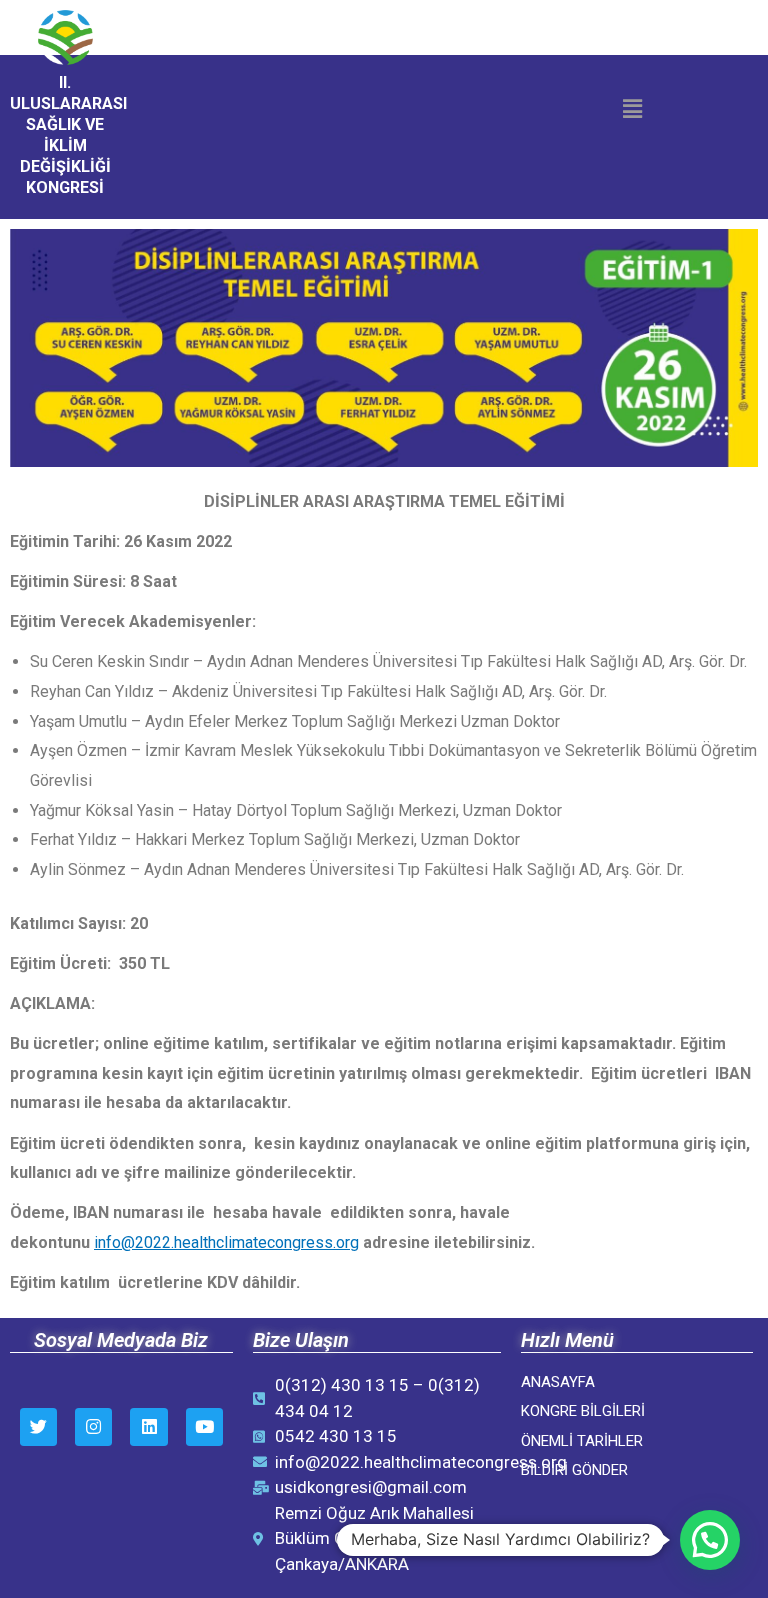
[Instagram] (93, 1426)
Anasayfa (560, 1382)
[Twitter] (38, 1426)
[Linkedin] (148, 1426)
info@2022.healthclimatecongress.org (226, 1242)
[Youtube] (204, 1426)
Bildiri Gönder (574, 1470)
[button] (632, 109)
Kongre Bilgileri (583, 1411)
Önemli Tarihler (582, 1441)
